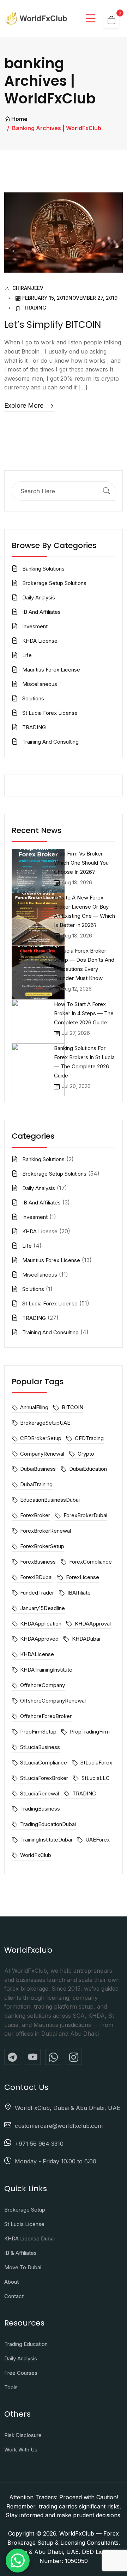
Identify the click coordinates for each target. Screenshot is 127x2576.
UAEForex (97, 1840)
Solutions (33, 698)
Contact (14, 2296)
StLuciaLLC (95, 1778)
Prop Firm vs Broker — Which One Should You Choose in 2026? (82, 863)
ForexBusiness (38, 1562)
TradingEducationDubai (48, 1824)
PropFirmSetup (38, 1732)
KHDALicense (37, 1654)
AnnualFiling (34, 1407)
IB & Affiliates (20, 2253)
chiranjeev (28, 288)
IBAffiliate (79, 1593)
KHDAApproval (93, 1624)
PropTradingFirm (90, 1732)
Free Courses (21, 2373)
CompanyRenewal (42, 1454)
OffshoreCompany (43, 1685)
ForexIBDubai (36, 1577)
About (11, 2282)
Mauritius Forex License (51, 670)
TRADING (35, 308)
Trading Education (26, 2344)
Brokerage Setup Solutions (54, 583)
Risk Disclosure (23, 2435)
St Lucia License (24, 2224)
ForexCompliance (90, 1562)
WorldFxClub (36, 1855)
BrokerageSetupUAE (45, 1423)
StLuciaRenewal (40, 1793)
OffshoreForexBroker (46, 1716)
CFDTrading (89, 1438)
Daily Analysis (39, 597)
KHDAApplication (41, 1624)
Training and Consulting (50, 742)
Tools (11, 2387)
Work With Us (21, 2450)
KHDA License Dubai (29, 2238)
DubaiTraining (36, 1484)
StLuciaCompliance (44, 1763)
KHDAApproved (39, 1639)
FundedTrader (37, 1593)
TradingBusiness (40, 1809)
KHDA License (40, 641)
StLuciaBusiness (40, 1747)
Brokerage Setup (25, 2210)
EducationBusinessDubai (50, 1500)
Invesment (35, 626)
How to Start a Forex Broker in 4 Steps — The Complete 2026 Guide (84, 1013)
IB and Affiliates (41, 612)
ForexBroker (35, 1515)
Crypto (86, 1454)
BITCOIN (72, 1407)
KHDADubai (86, 1639)
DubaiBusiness (38, 1469)
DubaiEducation (88, 1469)
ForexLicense (82, 1577)
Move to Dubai (23, 2267)
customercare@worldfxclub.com (59, 2126)
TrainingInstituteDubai (46, 1840)
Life (27, 655)
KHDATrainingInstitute (46, 1670)
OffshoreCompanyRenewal (53, 1701)
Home (19, 119)
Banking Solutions (43, 569)
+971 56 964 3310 (39, 2144)
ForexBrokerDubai (85, 1515)
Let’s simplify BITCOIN (53, 325)
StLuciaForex (96, 1763)
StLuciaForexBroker (44, 1778)
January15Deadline (43, 1608)
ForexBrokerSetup (42, 1546)
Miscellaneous (40, 684)
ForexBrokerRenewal (46, 1531)
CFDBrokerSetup (41, 1438)
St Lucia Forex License (50, 713)
